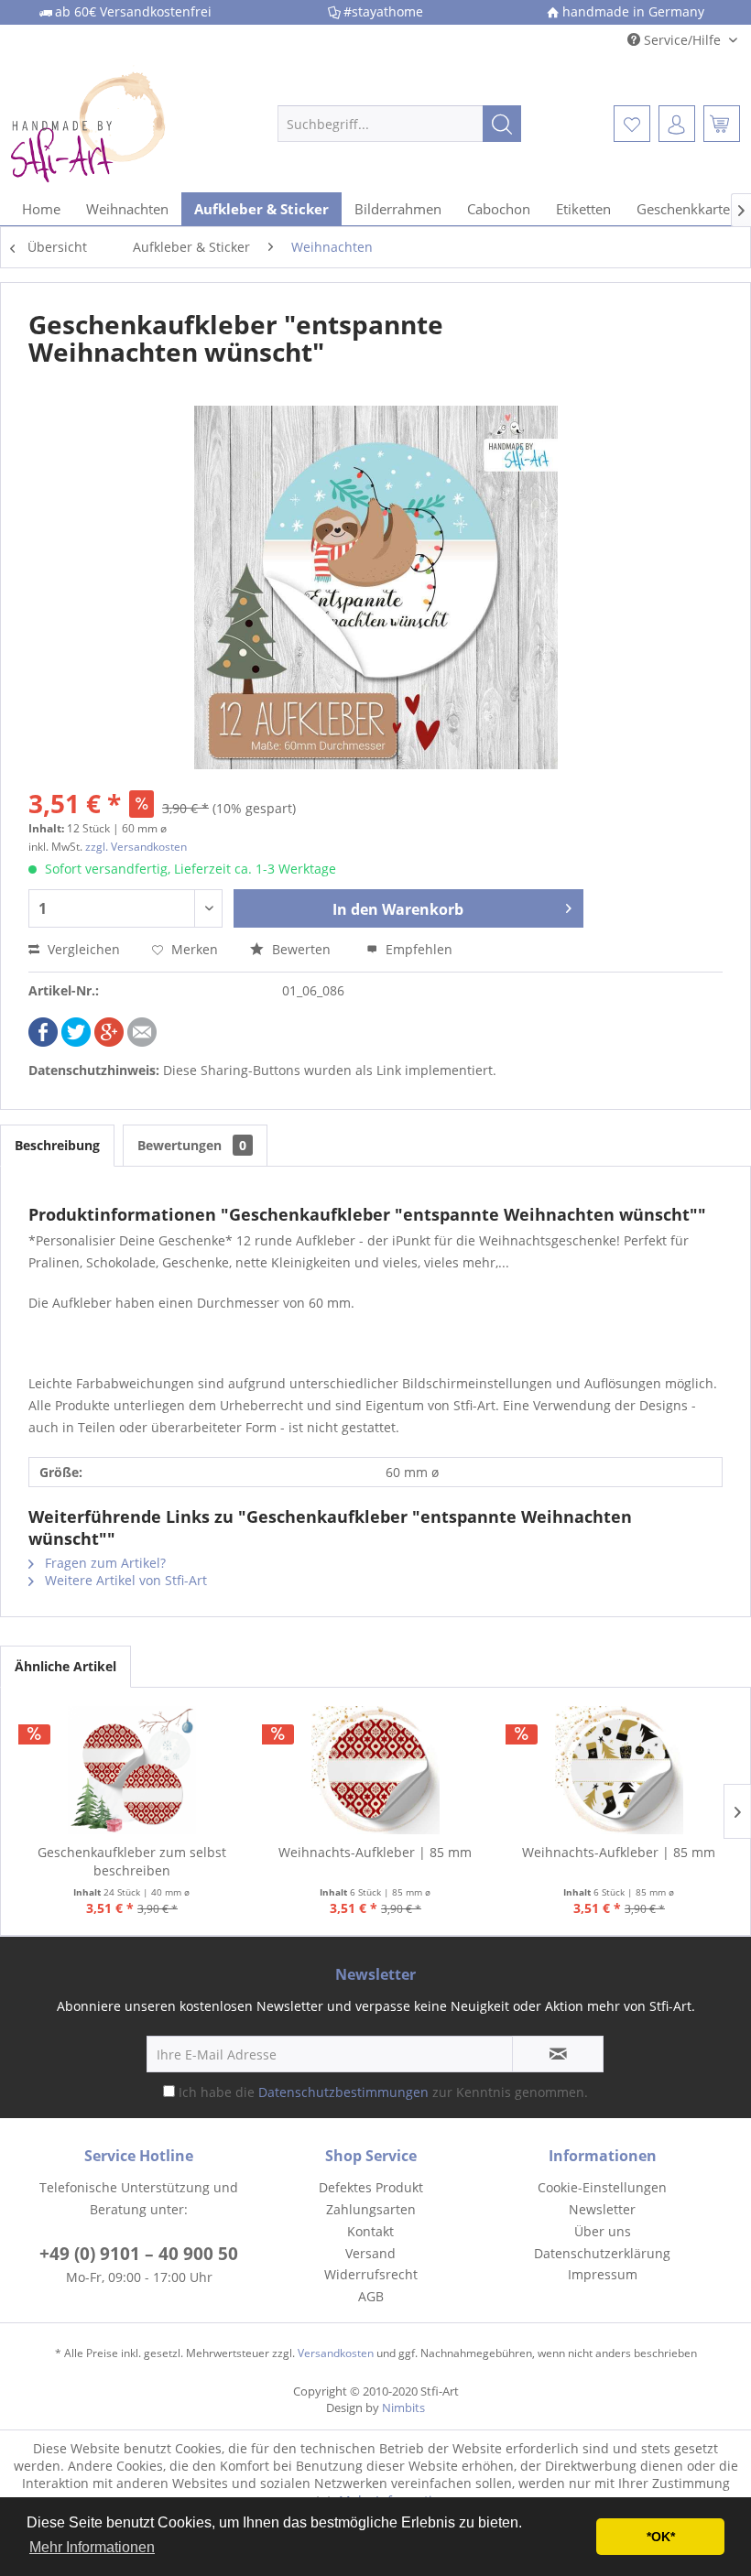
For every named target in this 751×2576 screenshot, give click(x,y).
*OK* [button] (661, 2537)
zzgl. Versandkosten (136, 847)
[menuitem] (400, 124)
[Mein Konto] (677, 124)
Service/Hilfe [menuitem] (682, 40)
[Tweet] (76, 1042)
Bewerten (301, 949)
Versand (370, 2253)
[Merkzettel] (632, 124)
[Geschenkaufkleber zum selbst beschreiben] (132, 1770)
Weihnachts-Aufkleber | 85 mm (375, 1852)
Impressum (603, 2274)
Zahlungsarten (371, 2209)
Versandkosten (336, 2353)
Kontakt (370, 2231)
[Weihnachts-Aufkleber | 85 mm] (375, 1770)
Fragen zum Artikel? (103, 1563)
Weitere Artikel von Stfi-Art (124, 1580)
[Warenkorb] (722, 124)
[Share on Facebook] (43, 1042)
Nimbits (403, 2408)
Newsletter (602, 2209)
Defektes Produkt (371, 2187)
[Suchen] (502, 124)
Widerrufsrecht (371, 2274)
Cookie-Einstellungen (602, 2187)
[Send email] (142, 1042)
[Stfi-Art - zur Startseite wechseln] (113, 124)
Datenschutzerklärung (602, 2253)
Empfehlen (417, 949)
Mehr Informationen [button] (92, 2547)
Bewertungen (192, 1145)
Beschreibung (57, 1145)
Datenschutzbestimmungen (343, 2092)
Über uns (603, 2231)
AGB (371, 2296)
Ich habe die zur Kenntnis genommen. (383, 2092)
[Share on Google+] (109, 1042)
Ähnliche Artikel (65, 1666)
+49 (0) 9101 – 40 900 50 (139, 2254)
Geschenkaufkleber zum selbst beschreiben (132, 1861)
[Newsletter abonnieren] (558, 2054)
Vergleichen (82, 949)
